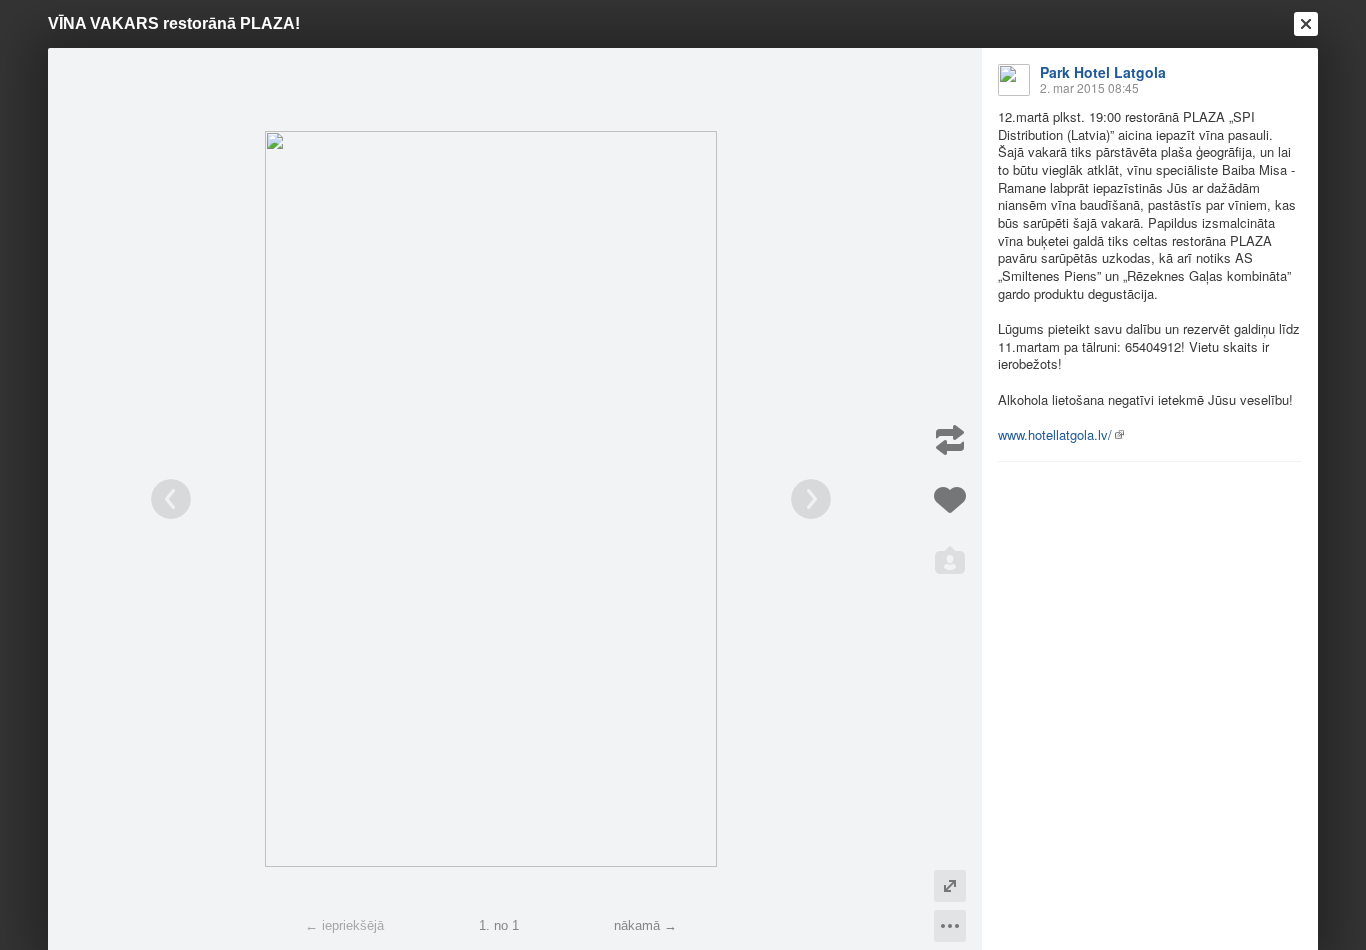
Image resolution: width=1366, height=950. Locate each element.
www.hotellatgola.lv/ (1055, 434)
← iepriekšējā (344, 925)
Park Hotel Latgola (1103, 72)
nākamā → (645, 925)
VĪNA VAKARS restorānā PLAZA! (174, 23)
